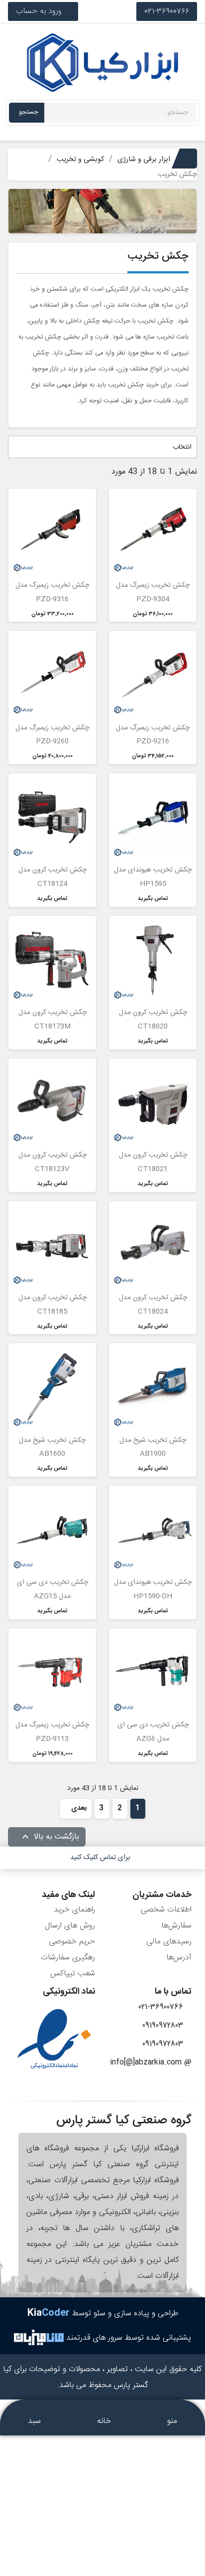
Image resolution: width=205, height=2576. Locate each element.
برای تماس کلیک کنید (100, 1858)
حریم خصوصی (72, 1942)
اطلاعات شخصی (166, 1910)
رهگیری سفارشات (68, 1958)
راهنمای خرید (74, 1910)
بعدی (78, 1808)
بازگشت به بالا (49, 1837)
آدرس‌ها (179, 1958)
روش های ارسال (70, 1926)
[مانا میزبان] (39, 2338)
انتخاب (181, 447)
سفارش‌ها (176, 1926)
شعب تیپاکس (73, 1974)
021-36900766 (167, 11)
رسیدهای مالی (169, 1942)
